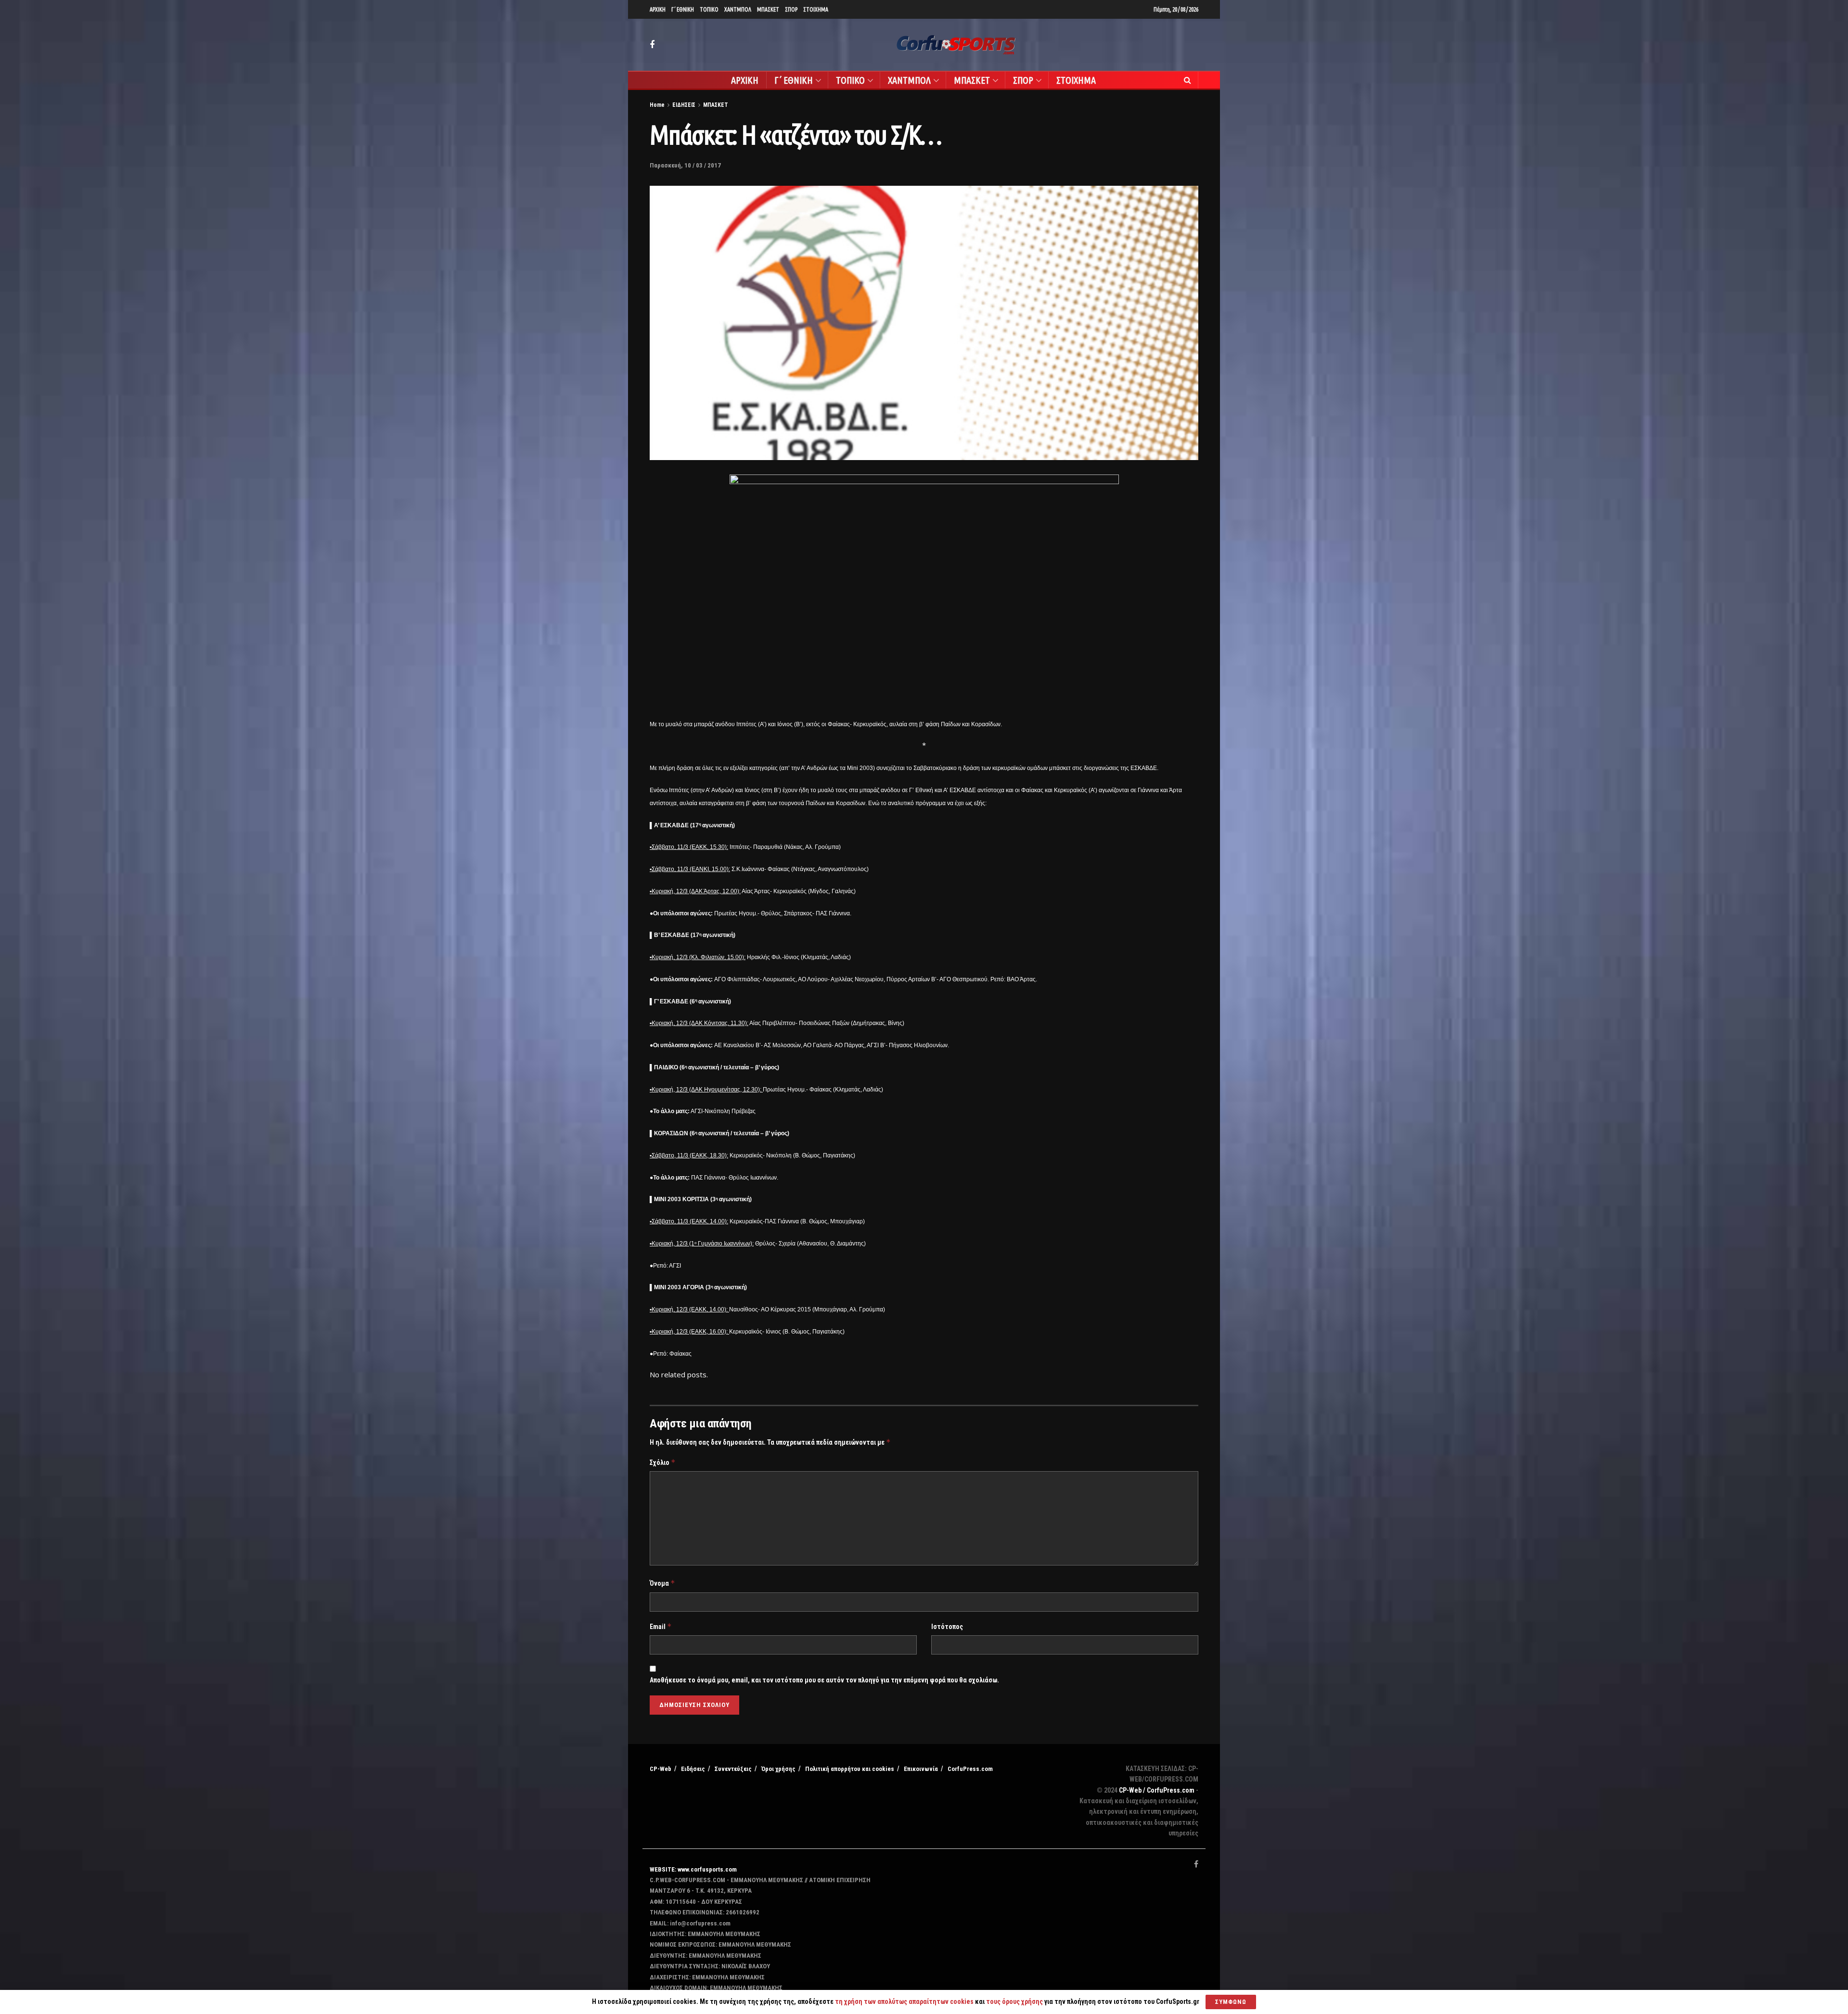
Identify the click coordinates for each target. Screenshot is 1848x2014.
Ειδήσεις (693, 1769)
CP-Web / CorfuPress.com (1157, 1790)
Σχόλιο (663, 1462)
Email (661, 1626)
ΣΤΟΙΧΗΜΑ (816, 9)
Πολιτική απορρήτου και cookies (850, 1769)
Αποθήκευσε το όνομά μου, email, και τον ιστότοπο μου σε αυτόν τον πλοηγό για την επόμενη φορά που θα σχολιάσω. (824, 1680)
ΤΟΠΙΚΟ (709, 9)
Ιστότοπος (947, 1627)
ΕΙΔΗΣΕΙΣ (684, 105)
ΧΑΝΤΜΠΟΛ (738, 9)
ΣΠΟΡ (791, 9)
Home (657, 105)
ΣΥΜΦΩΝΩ (1231, 2002)
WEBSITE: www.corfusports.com (693, 1869)
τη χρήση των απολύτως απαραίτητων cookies (904, 2001)
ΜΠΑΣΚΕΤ (768, 9)
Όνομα (662, 1583)
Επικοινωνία (921, 1769)
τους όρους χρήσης (1015, 2001)
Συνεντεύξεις (733, 1769)
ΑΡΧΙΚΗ (658, 9)
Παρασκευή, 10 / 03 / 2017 (685, 165)
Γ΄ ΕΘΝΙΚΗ (683, 9)
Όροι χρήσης (778, 1769)
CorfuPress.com (970, 1769)
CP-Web (661, 1769)
